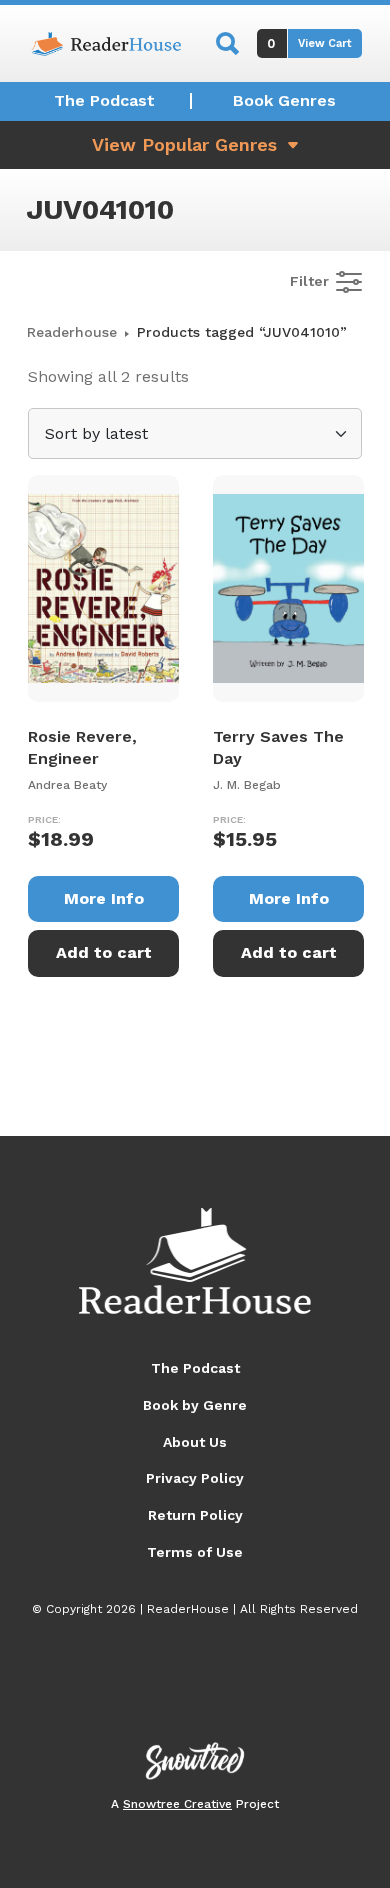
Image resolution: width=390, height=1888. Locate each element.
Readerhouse (72, 332)
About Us (195, 1442)
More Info (104, 898)
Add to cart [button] (104, 952)
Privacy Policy (195, 1478)
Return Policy (195, 1515)
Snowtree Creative (177, 1804)
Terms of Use (195, 1552)
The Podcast (104, 100)
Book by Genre (195, 1405)
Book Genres (284, 100)
